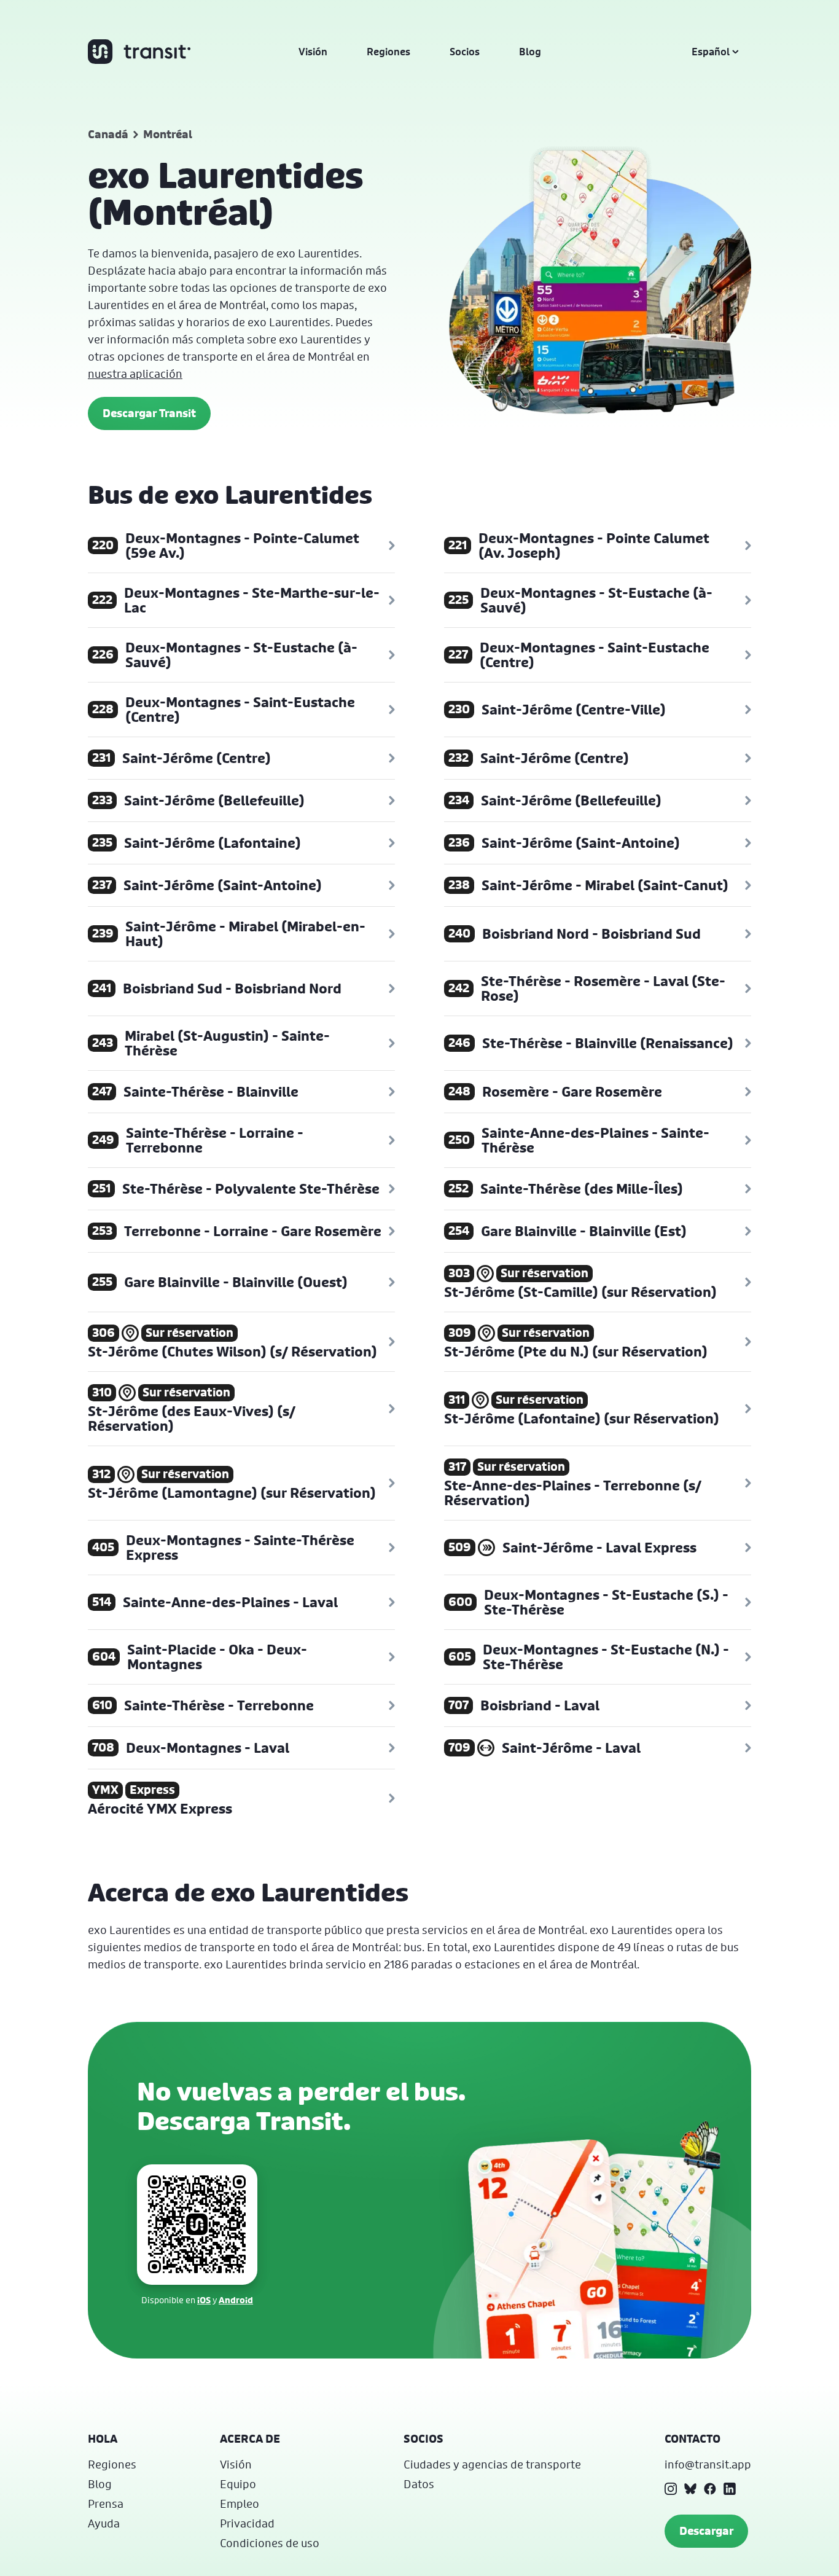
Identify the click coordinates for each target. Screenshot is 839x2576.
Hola (103, 2439)
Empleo (240, 2504)
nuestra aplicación (135, 374)
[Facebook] (710, 2489)
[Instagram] (671, 2489)
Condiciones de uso (270, 2543)
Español (711, 52)
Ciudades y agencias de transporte (492, 2464)
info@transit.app (708, 2464)
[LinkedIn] (730, 2489)
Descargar (706, 2531)
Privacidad (247, 2523)
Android (236, 2300)
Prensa (106, 2504)
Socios (465, 52)
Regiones (388, 52)
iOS (204, 2300)
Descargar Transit (149, 413)
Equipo (238, 2484)
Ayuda (104, 2523)
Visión (313, 52)
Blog (530, 52)
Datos (419, 2484)
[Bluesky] (690, 2489)
